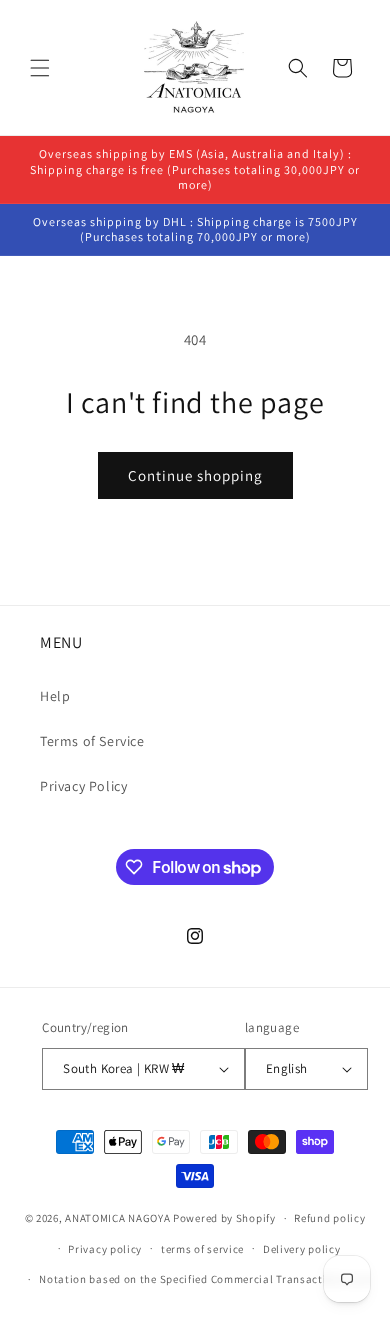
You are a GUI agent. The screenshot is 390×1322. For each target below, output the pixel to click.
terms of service (202, 1249)
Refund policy (329, 1218)
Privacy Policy (83, 786)
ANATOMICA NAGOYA (117, 1218)
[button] (40, 68)
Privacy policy (105, 1249)
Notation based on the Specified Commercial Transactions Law (204, 1279)
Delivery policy (302, 1249)
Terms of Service (92, 741)
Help (55, 696)
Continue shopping (195, 475)
